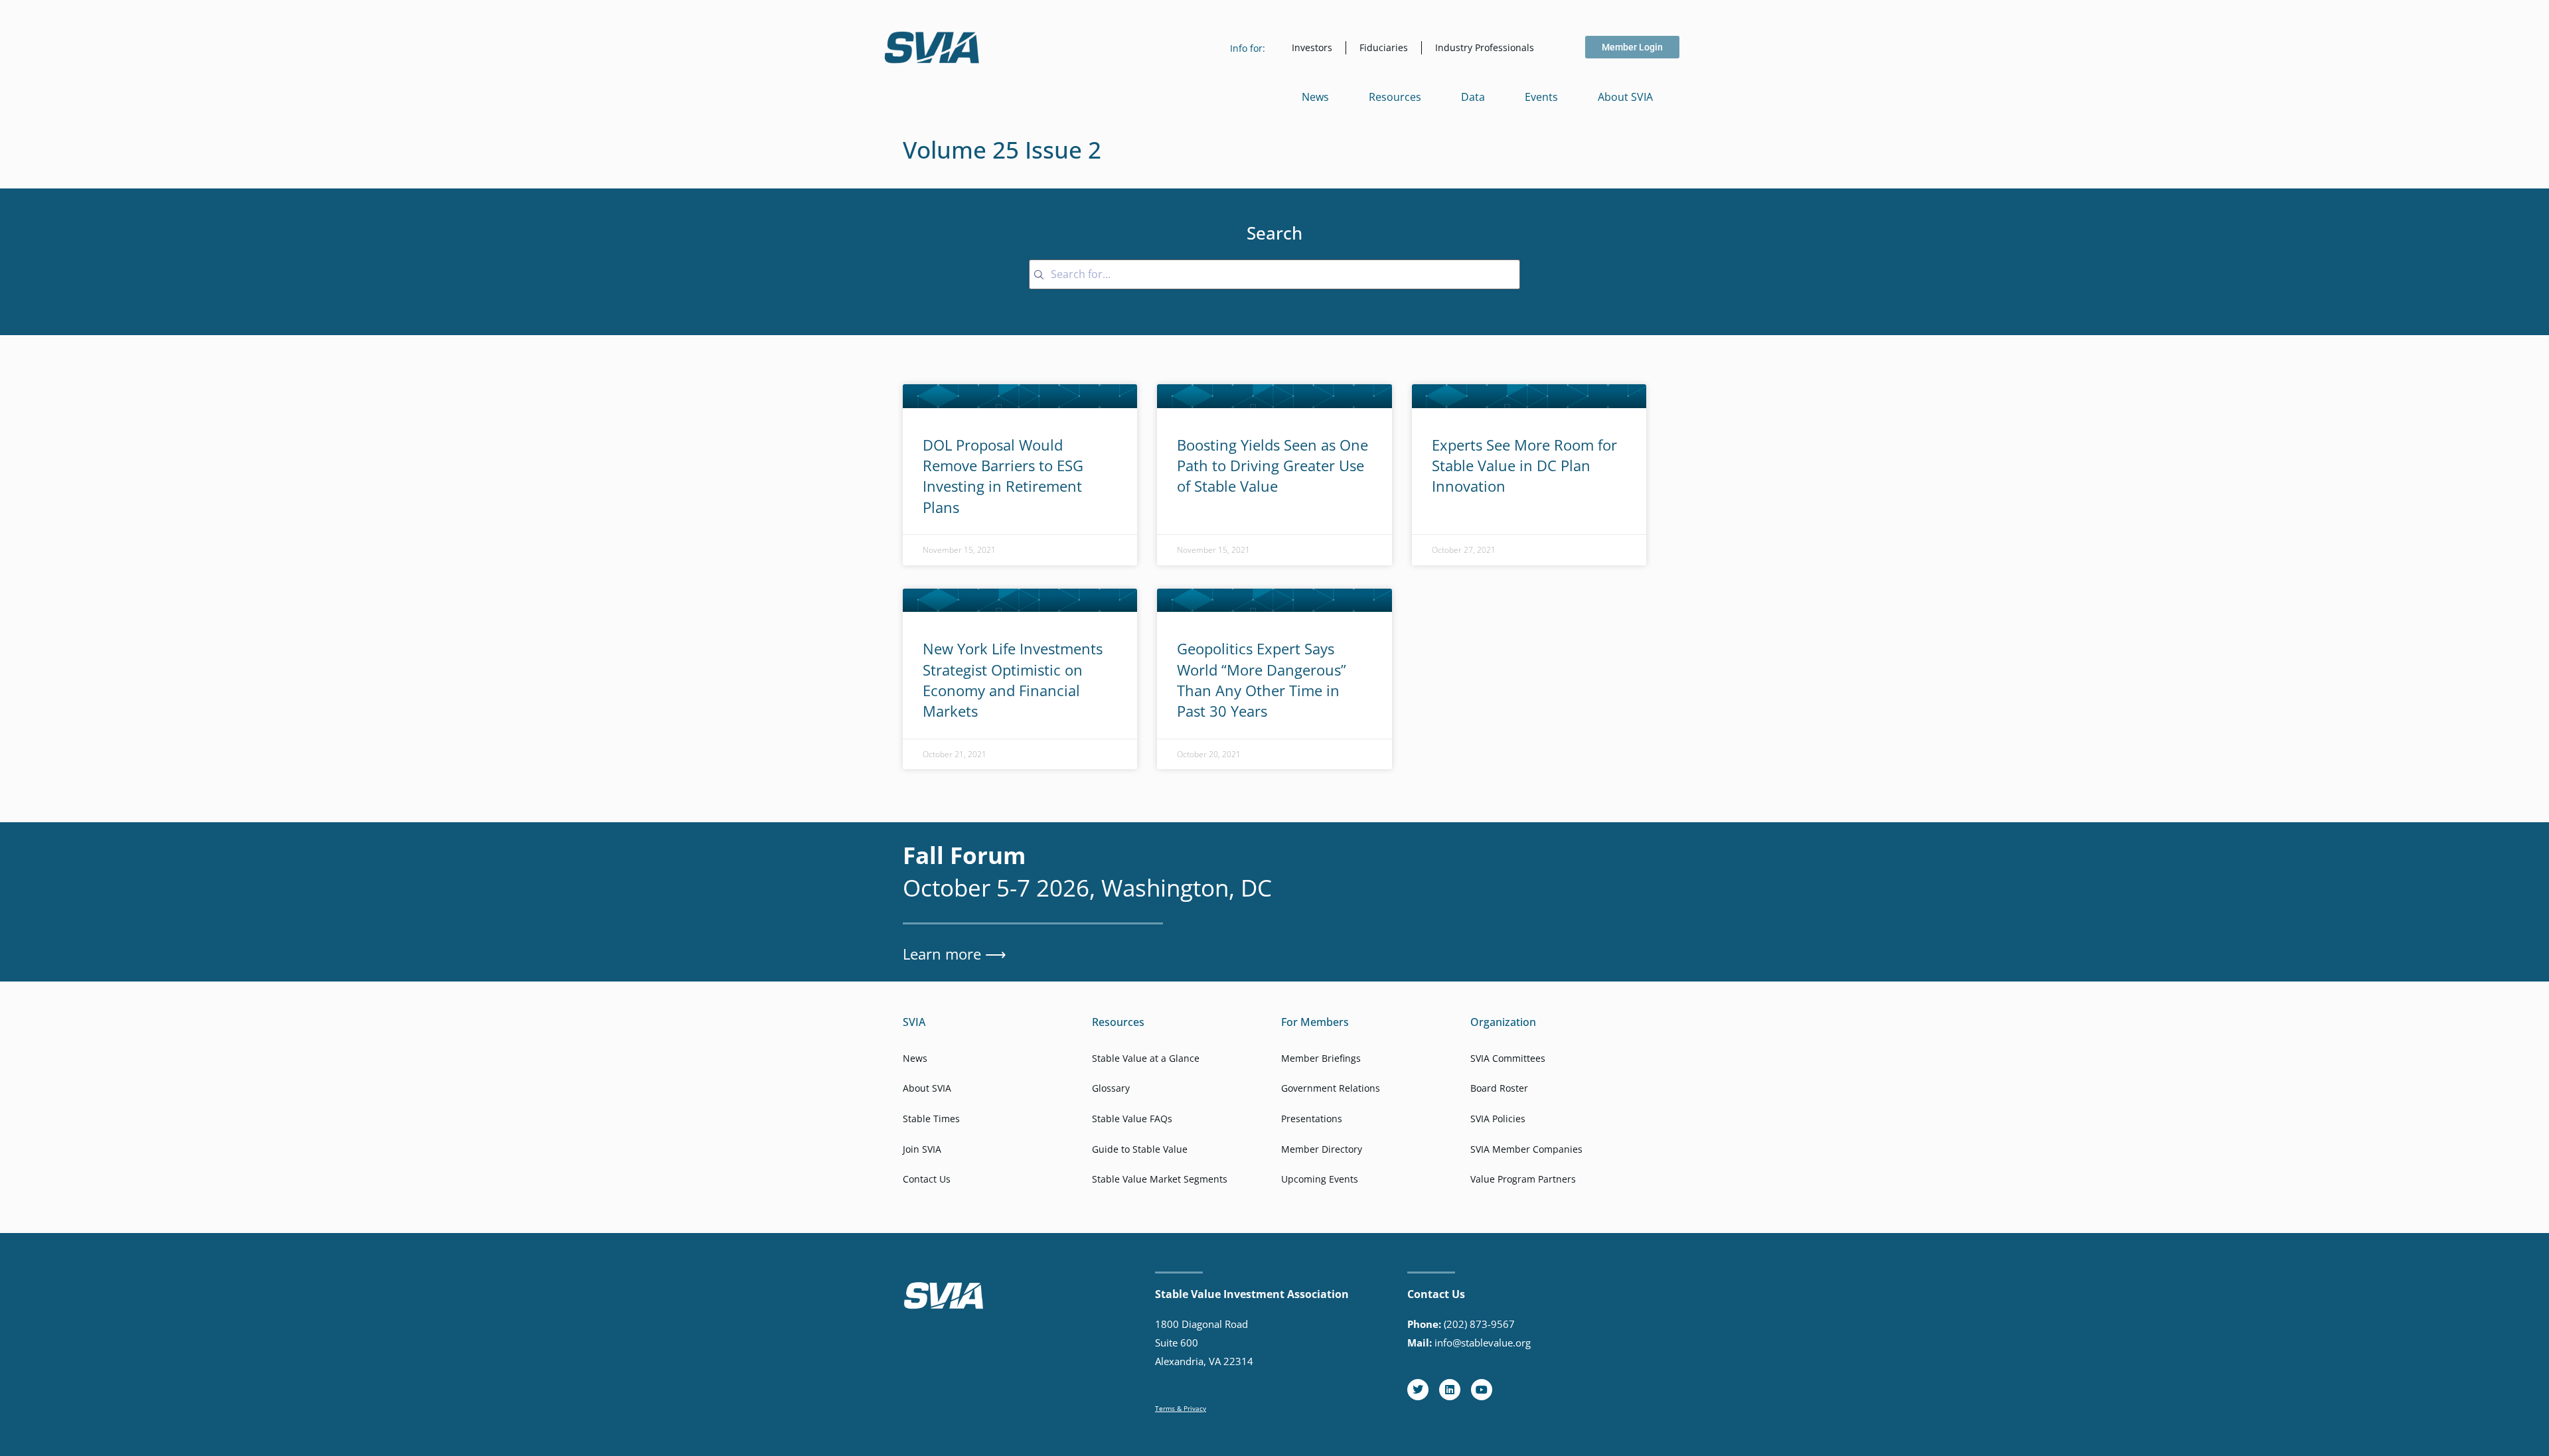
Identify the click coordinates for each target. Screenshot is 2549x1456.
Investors (1312, 47)
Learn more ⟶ (955, 954)
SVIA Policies (1498, 1119)
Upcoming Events (1320, 1179)
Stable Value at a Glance (1146, 1058)
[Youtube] (1482, 1390)
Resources (1395, 97)
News (1315, 97)
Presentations (1312, 1119)
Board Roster (1499, 1088)
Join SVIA (922, 1149)
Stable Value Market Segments (1160, 1179)
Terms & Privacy (1181, 1408)
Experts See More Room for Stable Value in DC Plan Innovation (1524, 466)
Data (1473, 97)
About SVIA (1625, 97)
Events (1541, 97)
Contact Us (927, 1179)
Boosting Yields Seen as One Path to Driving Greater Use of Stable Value (1273, 466)
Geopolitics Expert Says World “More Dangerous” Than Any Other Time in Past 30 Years (1262, 680)
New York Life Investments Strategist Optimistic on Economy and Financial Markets (1013, 680)
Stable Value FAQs (1132, 1119)
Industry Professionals (1485, 47)
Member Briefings (1321, 1058)
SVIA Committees (1508, 1058)
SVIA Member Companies (1526, 1149)
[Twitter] (1418, 1390)
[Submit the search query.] (1039, 275)
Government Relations (1331, 1088)
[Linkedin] (1450, 1390)
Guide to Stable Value (1140, 1149)
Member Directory (1322, 1149)
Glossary (1111, 1088)
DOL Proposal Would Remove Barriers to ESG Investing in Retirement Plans (1003, 476)
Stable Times (931, 1119)
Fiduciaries (1384, 47)
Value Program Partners (1523, 1179)
